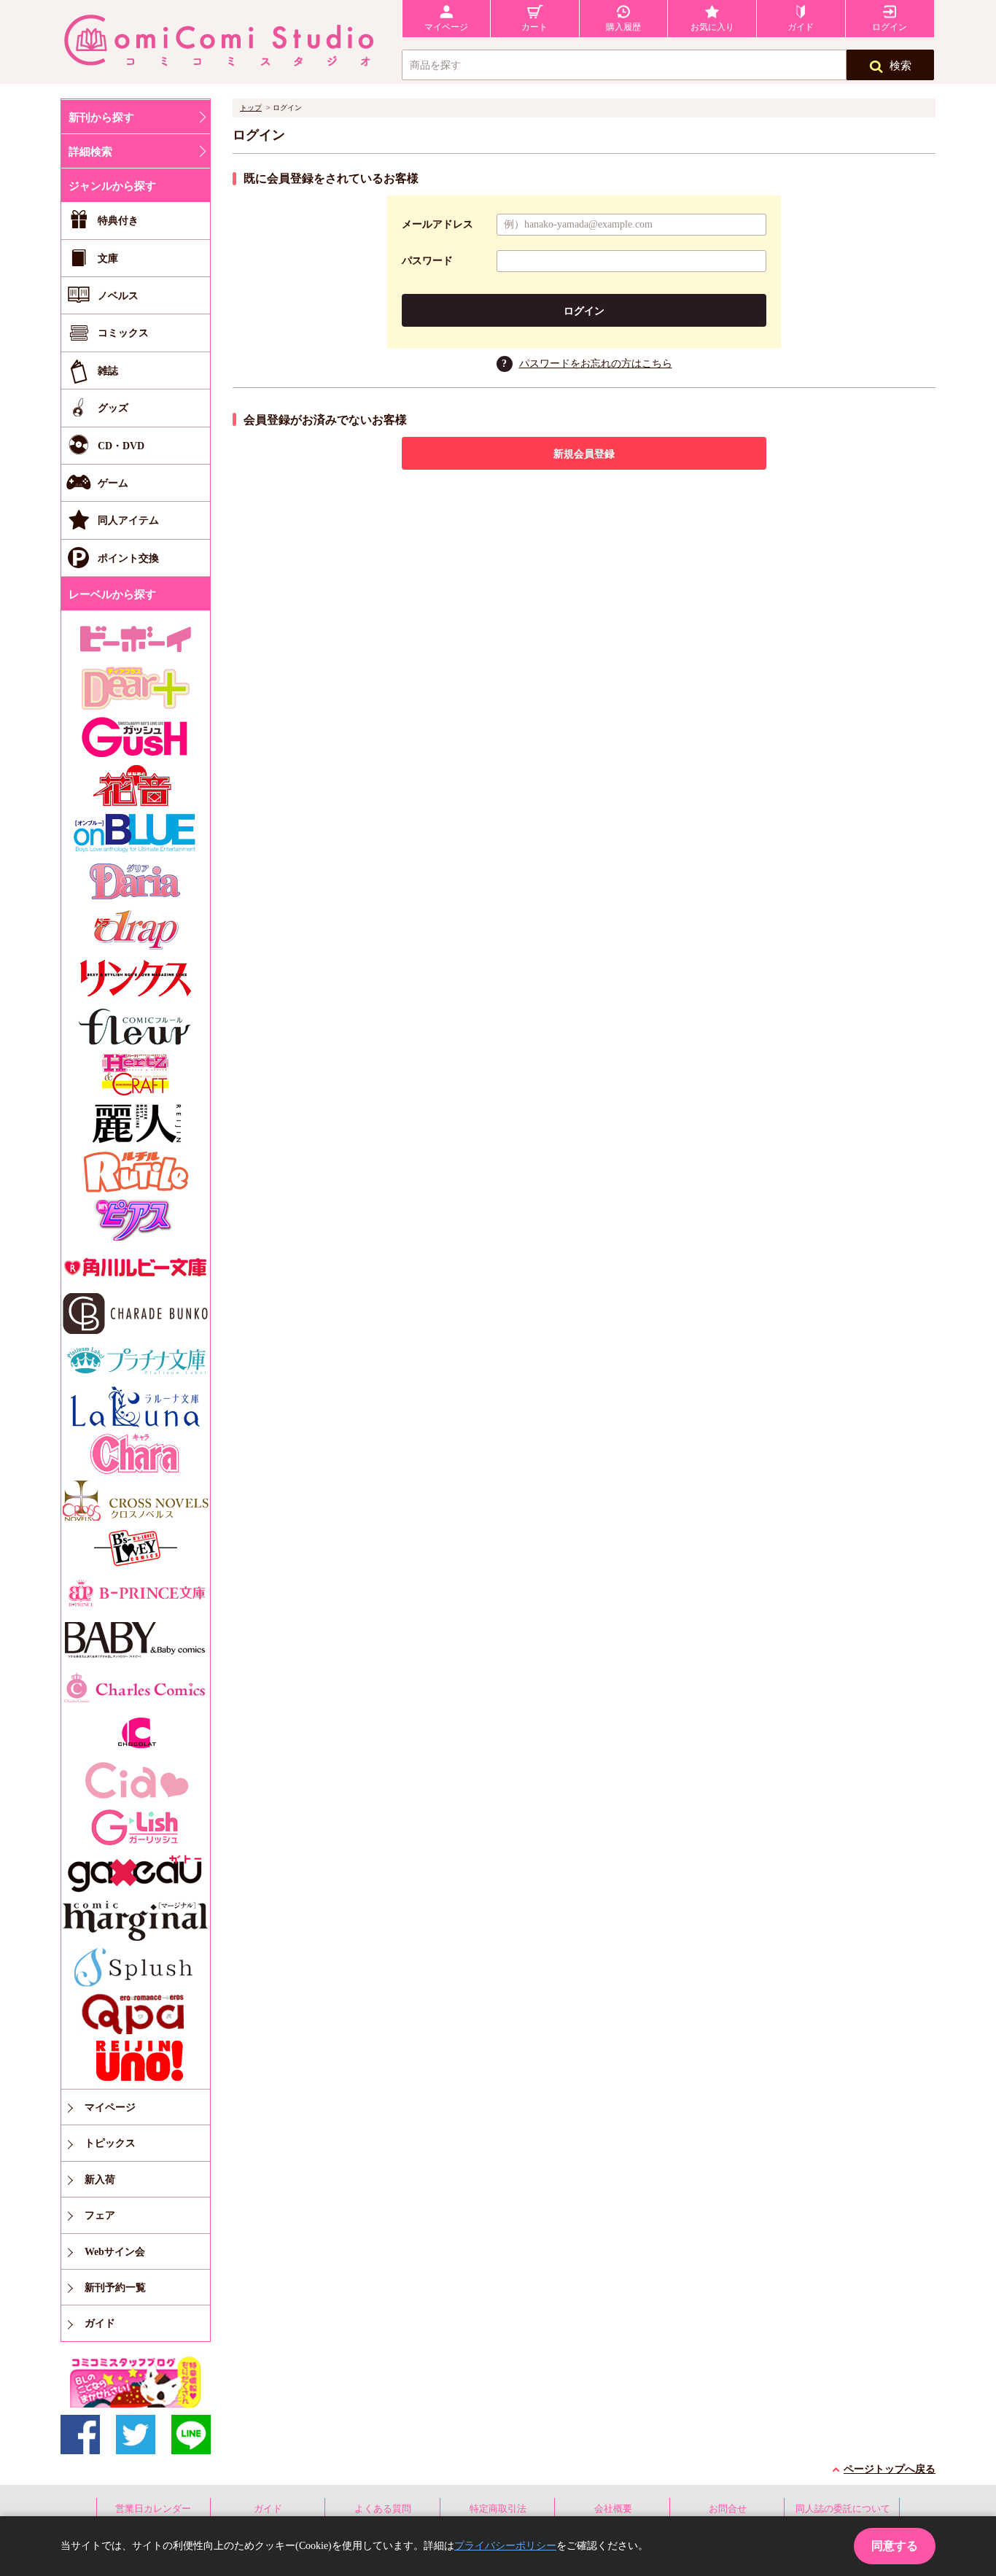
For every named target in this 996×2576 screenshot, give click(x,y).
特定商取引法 (498, 2509)
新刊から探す (101, 117)
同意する (895, 2546)
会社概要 (613, 2509)
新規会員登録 (584, 454)
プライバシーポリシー (505, 2546)
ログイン (584, 311)
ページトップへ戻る (890, 2469)
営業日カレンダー (153, 2509)
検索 (900, 66)
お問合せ (728, 2509)
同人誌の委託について (843, 2509)
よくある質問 (383, 2509)
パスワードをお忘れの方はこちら (596, 364)
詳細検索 (90, 152)
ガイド (268, 2509)
